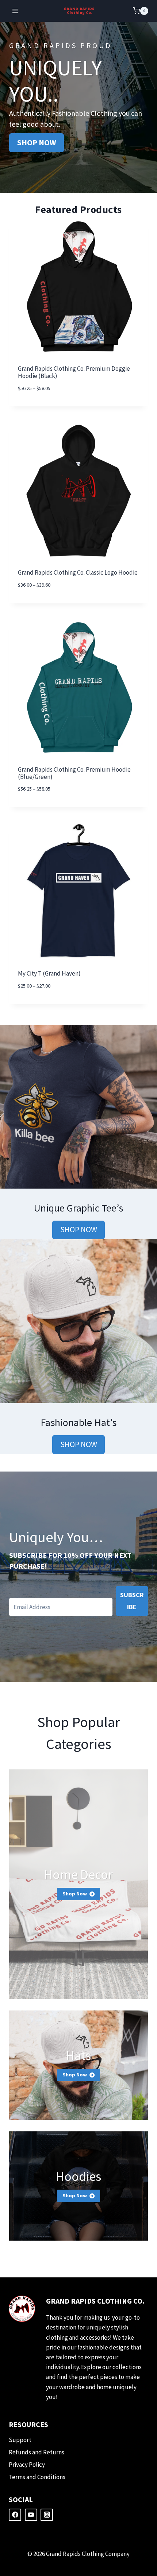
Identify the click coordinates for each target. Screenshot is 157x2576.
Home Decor (78, 1874)
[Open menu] (16, 11)
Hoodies (78, 2176)
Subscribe (132, 1601)
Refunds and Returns (37, 2452)
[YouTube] (31, 2515)
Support (20, 2440)
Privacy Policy (27, 2465)
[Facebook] (15, 2515)
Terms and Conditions (37, 2477)
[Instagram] (47, 2515)
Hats (78, 2055)
